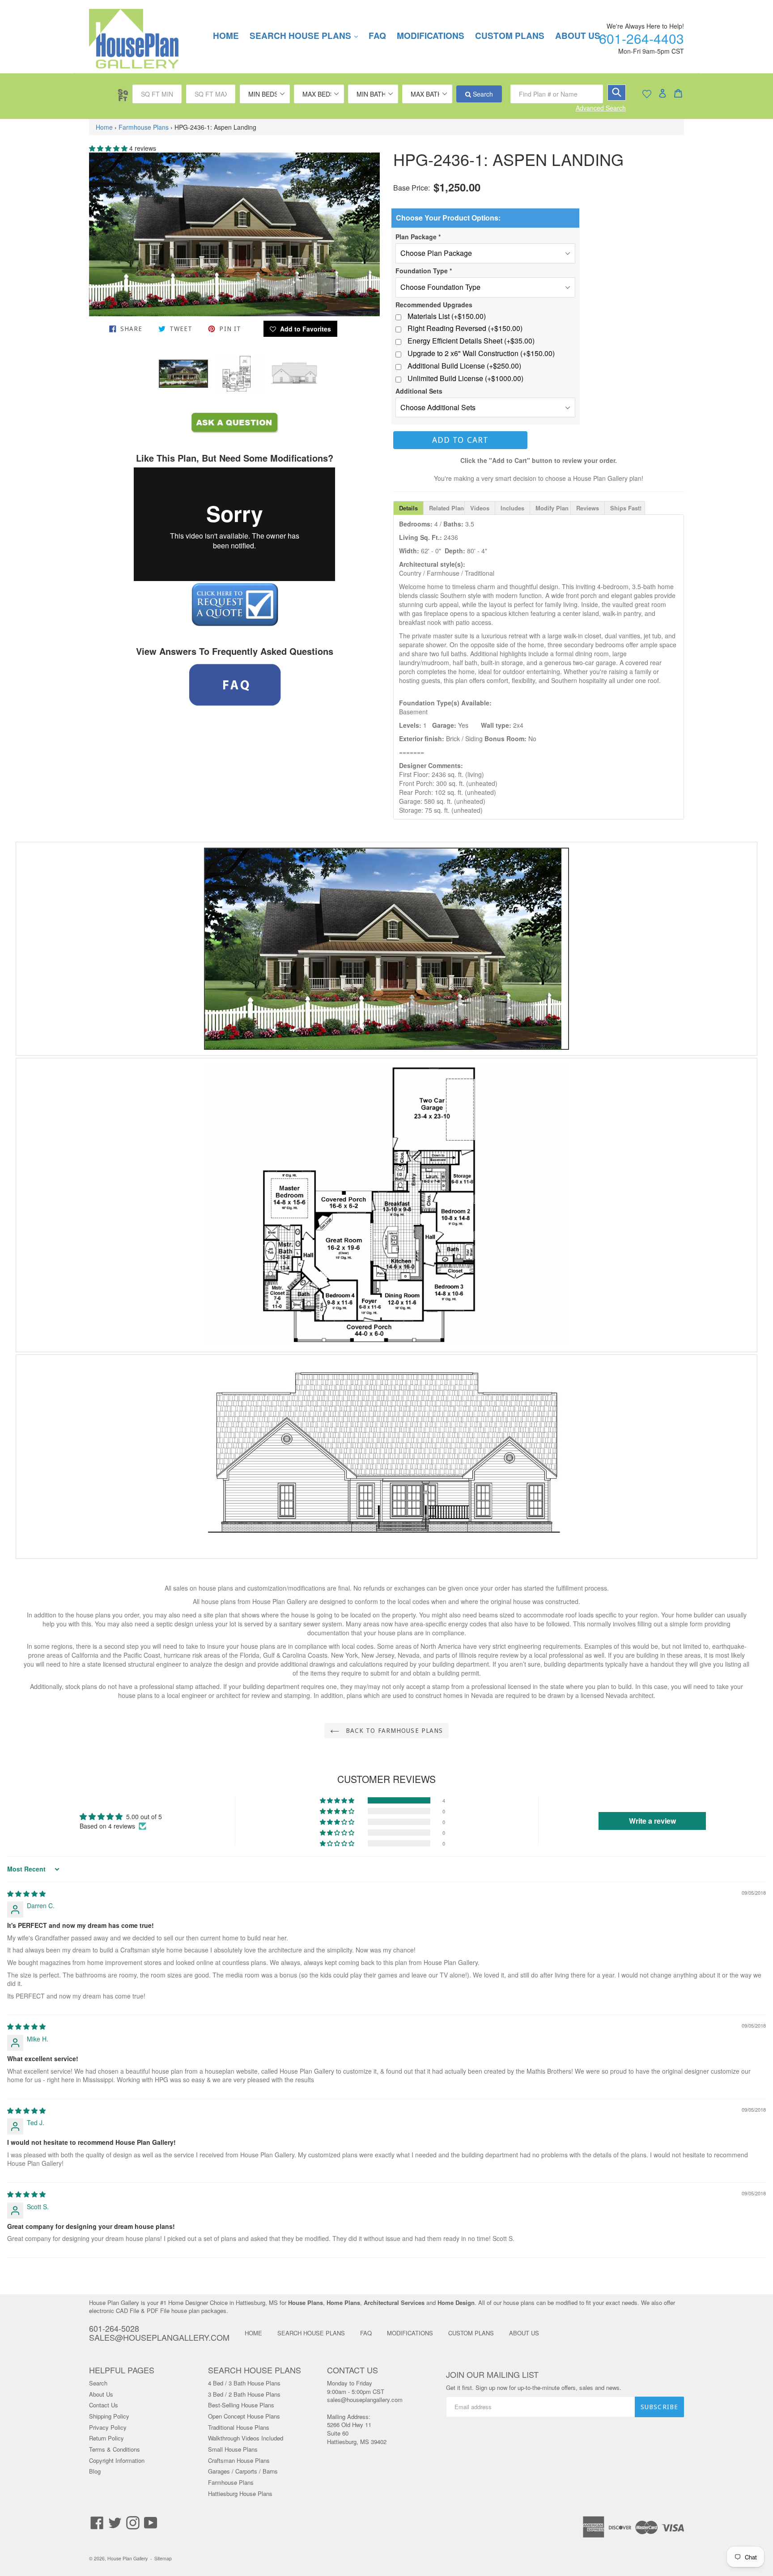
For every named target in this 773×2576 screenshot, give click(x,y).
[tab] (408, 508)
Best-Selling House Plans (241, 2405)
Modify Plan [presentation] (552, 508)
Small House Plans (233, 2449)
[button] (109, 148)
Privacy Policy (108, 2427)
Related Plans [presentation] (447, 508)
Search (482, 94)
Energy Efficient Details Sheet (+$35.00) (471, 341)
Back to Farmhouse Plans (393, 1731)
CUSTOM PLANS (510, 36)
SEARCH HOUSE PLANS (308, 36)
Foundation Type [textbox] (424, 271)
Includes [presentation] (512, 508)
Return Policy (106, 2438)
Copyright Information (117, 2460)
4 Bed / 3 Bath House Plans (244, 2383)
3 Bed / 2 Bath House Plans (244, 2394)
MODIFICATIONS (431, 36)
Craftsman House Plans (239, 2460)
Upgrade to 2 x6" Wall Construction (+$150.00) (481, 353)
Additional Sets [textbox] (419, 391)
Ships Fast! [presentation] (626, 508)
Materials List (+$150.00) (447, 316)
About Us (101, 2394)
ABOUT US (524, 2333)
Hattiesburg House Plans (240, 2493)
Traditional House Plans (239, 2427)
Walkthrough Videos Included (246, 2438)
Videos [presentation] (480, 508)
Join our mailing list (492, 2375)
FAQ (377, 36)
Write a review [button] (652, 1821)
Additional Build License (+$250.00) (464, 366)
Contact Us (104, 2405)
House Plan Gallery (127, 2558)
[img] (26, 1893)
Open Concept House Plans (244, 2416)
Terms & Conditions (115, 2449)
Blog (95, 2471)
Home (104, 127)
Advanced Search (601, 108)
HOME (226, 36)
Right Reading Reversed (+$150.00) (465, 328)
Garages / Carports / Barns (243, 2471)
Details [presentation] (408, 508)
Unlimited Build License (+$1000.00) (465, 378)
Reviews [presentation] (588, 508)
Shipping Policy (109, 2416)
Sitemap (163, 2558)
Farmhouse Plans (144, 127)
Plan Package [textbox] (418, 237)
